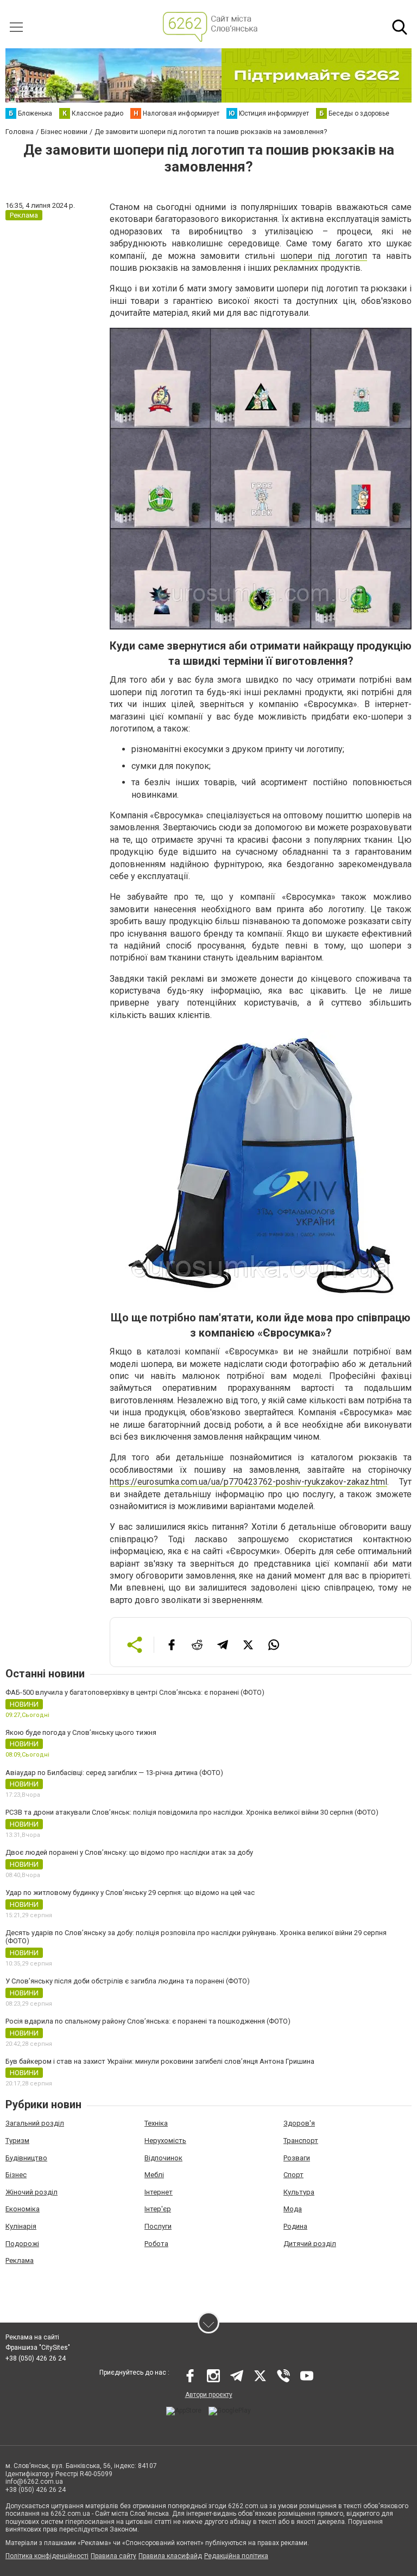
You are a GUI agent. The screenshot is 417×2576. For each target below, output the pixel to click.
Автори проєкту (209, 2395)
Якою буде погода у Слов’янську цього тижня (81, 1732)
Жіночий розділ (31, 2192)
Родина (295, 2226)
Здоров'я (299, 2123)
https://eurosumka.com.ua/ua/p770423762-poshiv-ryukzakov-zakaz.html (248, 1482)
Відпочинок (163, 2158)
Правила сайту (113, 2556)
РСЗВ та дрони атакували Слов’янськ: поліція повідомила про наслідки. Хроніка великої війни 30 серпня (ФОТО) (192, 1812)
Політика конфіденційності (47, 2556)
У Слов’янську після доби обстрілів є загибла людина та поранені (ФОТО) (128, 1981)
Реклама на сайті (32, 2337)
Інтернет (159, 2192)
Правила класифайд (170, 2556)
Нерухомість (165, 2141)
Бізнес (16, 2175)
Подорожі (22, 2244)
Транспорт (301, 2141)
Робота (156, 2244)
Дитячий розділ (310, 2244)
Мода (293, 2209)
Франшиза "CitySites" (38, 2348)
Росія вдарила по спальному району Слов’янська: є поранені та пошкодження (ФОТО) (148, 2021)
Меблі (154, 2175)
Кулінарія (21, 2226)
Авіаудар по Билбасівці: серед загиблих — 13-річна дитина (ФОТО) (114, 1773)
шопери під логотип (324, 256)
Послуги (158, 2226)
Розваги (297, 2158)
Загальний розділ (35, 2123)
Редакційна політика (236, 2556)
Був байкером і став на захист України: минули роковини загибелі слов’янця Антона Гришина (160, 2061)
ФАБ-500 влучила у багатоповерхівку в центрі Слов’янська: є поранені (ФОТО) (135, 1692)
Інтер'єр (158, 2209)
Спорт (293, 2175)
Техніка (156, 2123)
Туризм (17, 2141)
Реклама (20, 2260)
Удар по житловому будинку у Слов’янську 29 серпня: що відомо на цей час (130, 1893)
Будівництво (26, 2158)
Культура (299, 2192)
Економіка (23, 2209)
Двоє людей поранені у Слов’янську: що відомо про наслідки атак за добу (129, 1852)
